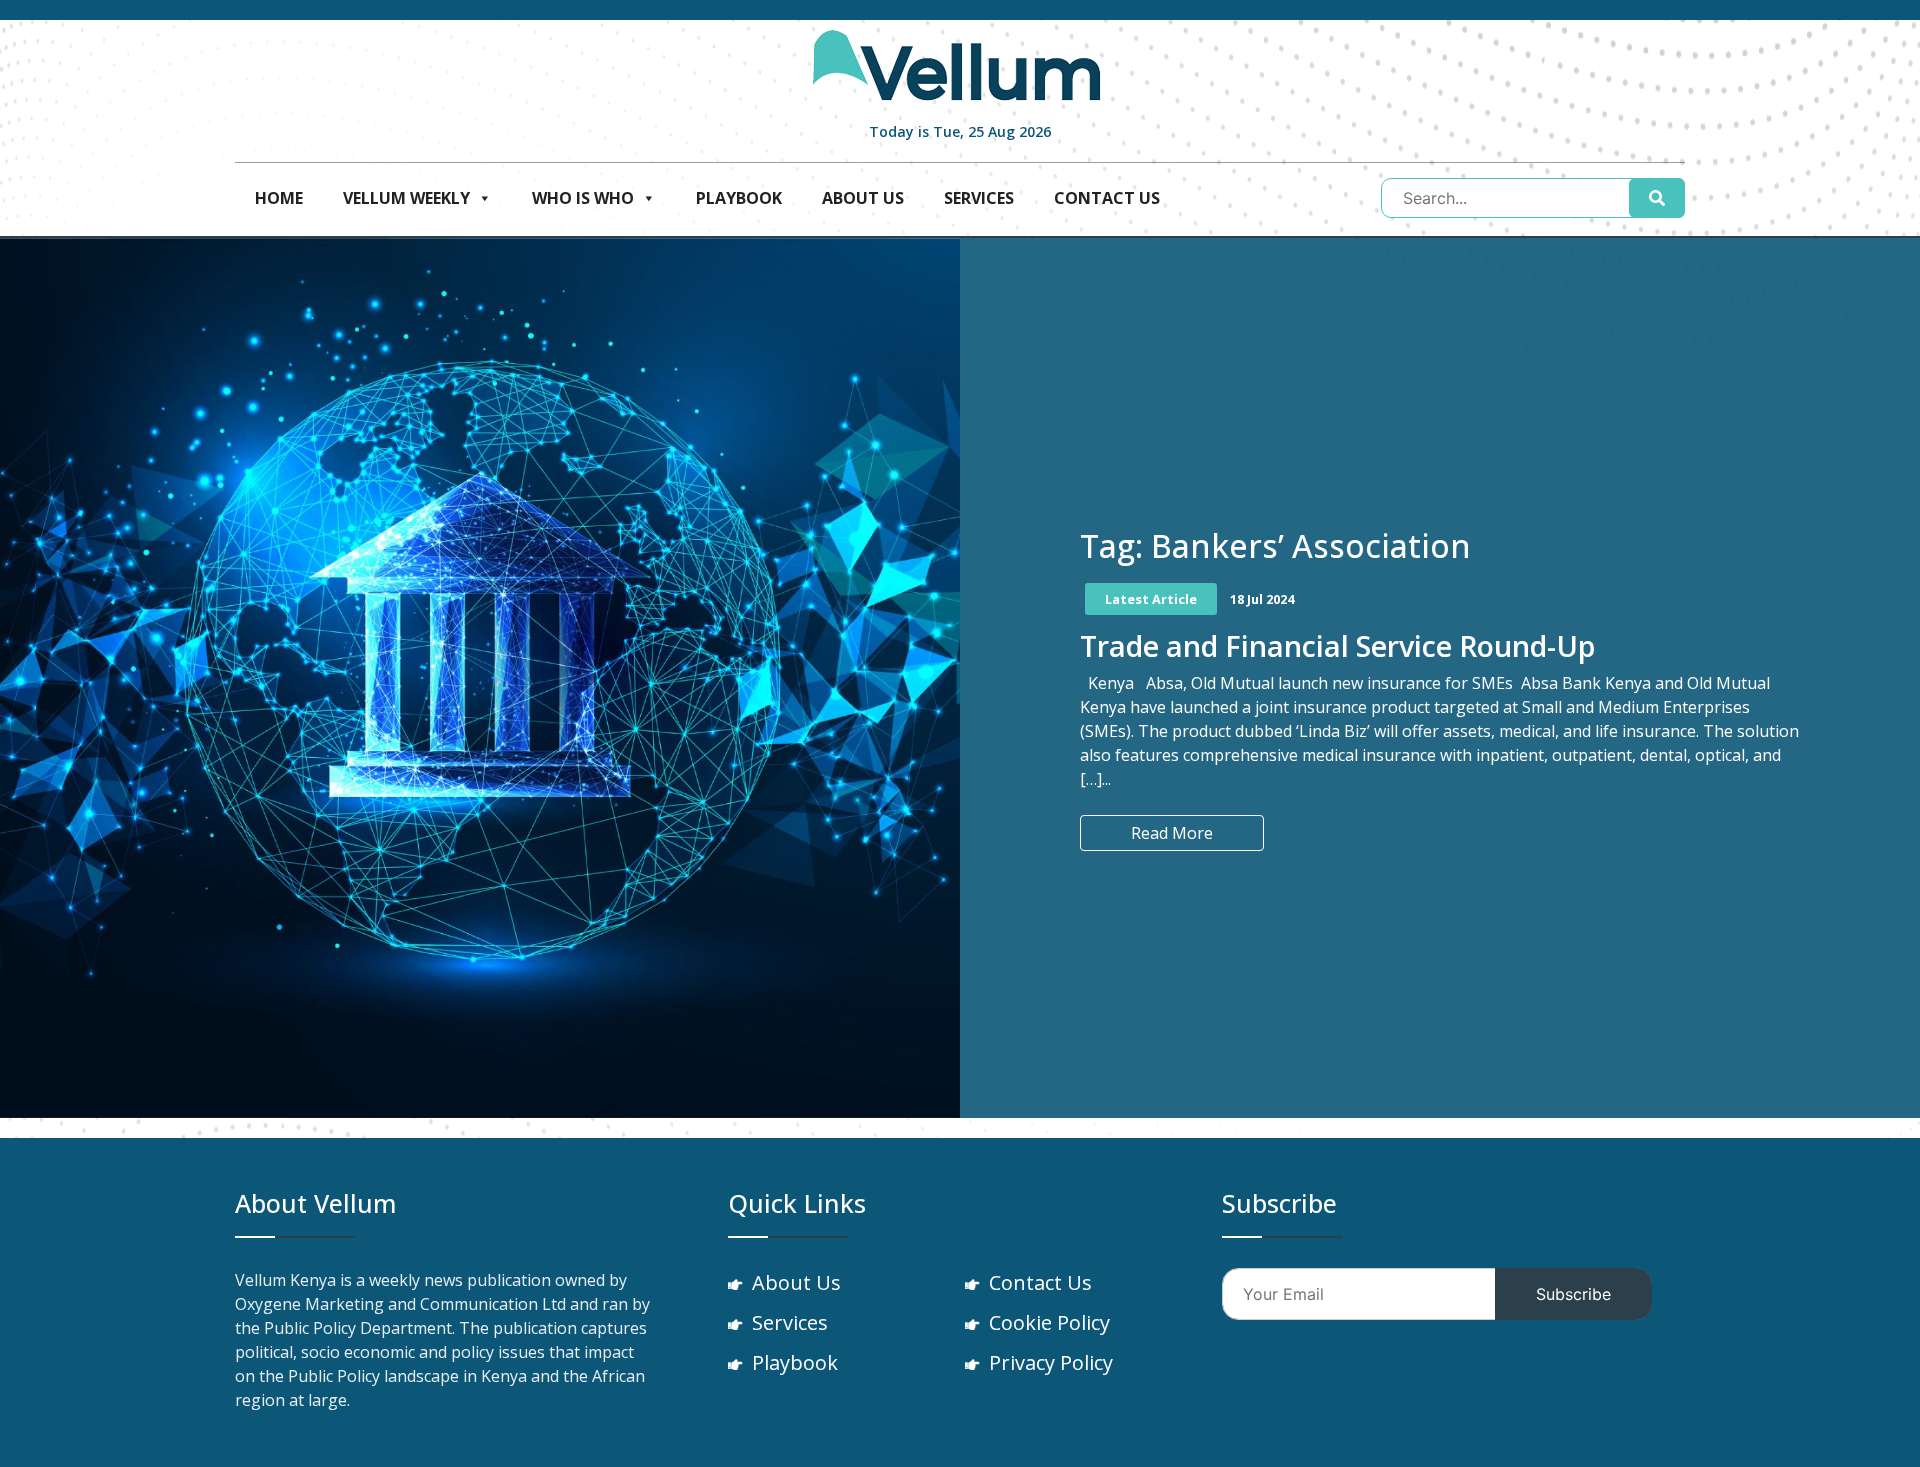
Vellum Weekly (406, 198)
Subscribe (1573, 1294)
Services (979, 198)
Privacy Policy (1051, 1362)
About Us (863, 198)
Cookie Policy (1049, 1322)
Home (279, 198)
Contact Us (1107, 198)
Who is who (583, 198)
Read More (1172, 833)
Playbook (739, 198)
